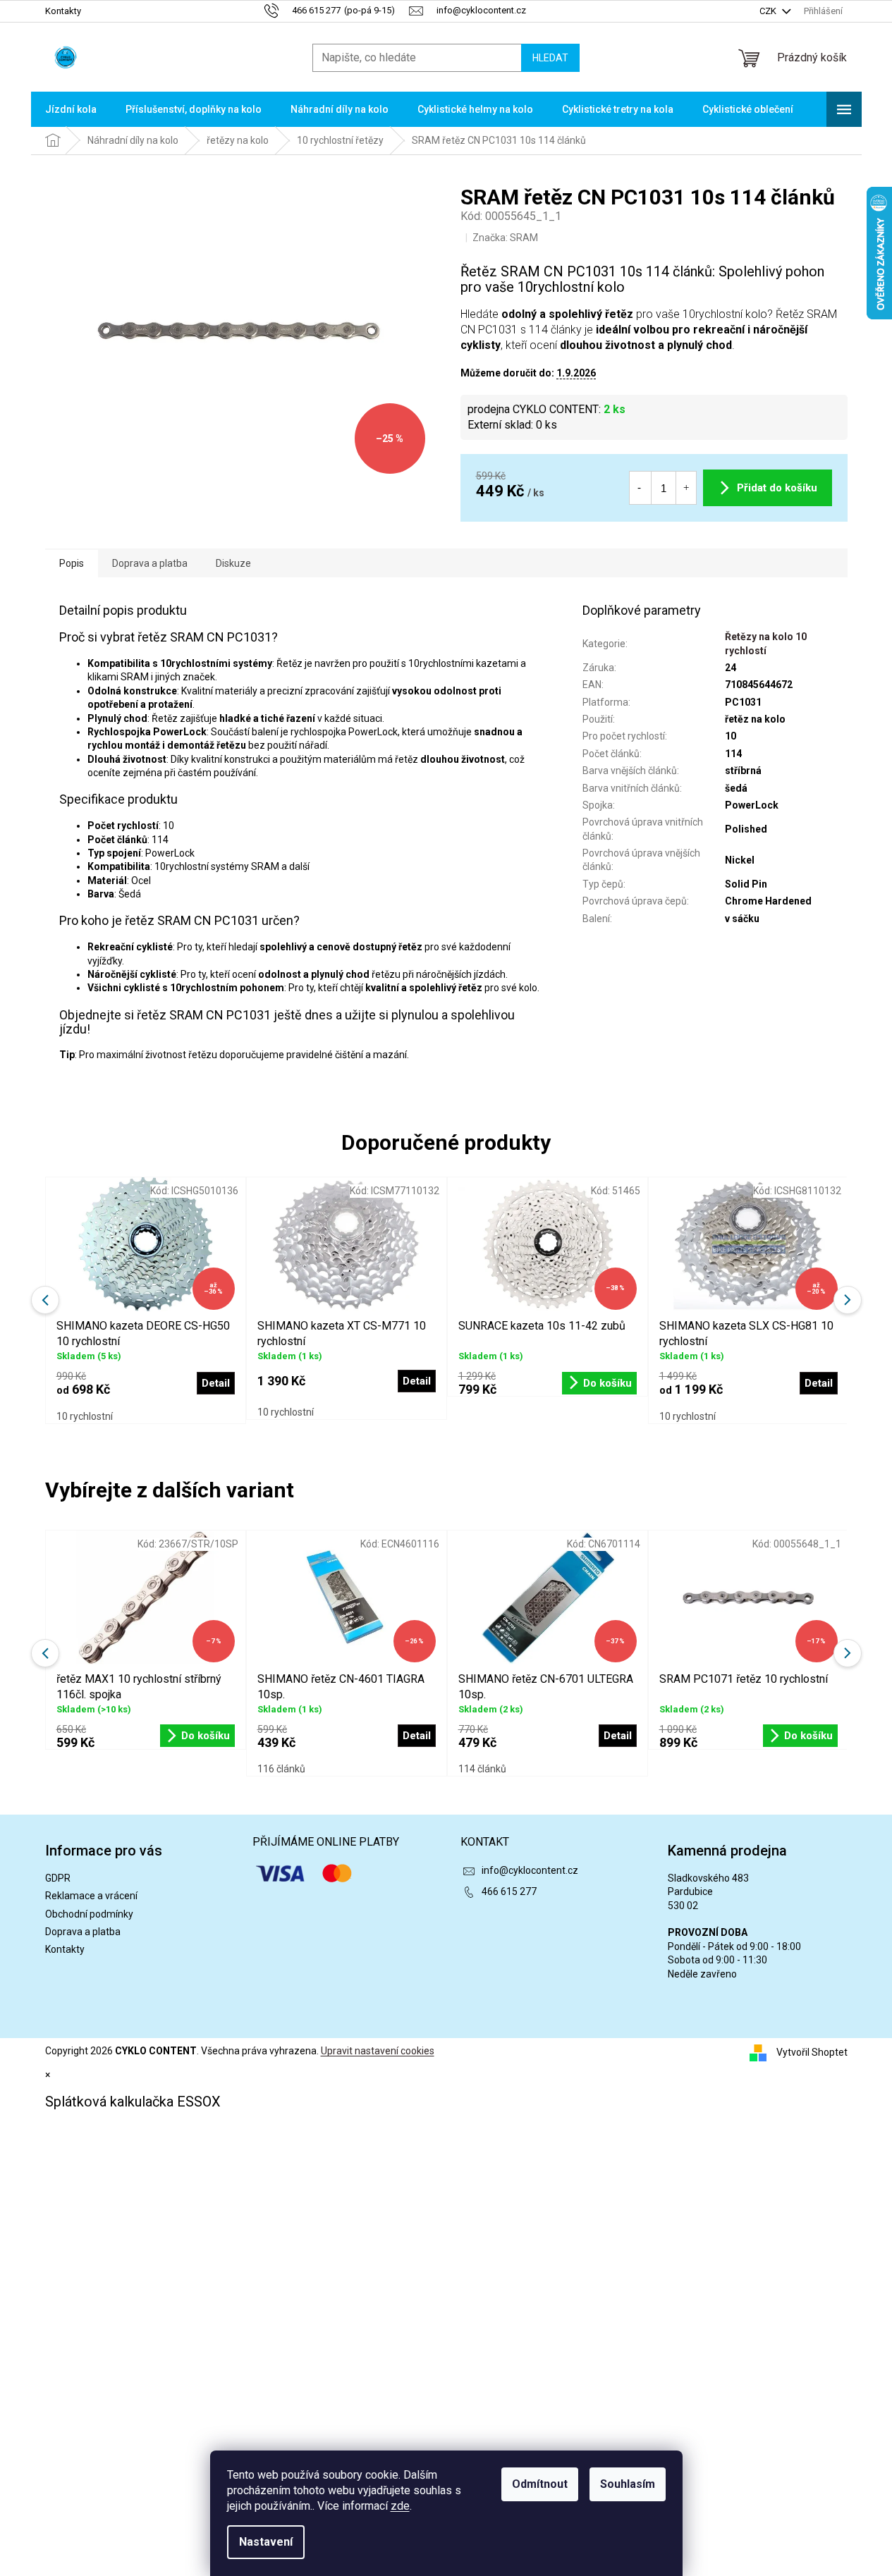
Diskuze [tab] (233, 563)
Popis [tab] (72, 563)
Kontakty (63, 11)
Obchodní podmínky (89, 1914)
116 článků (281, 1769)
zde (400, 2506)
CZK (769, 11)
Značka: (505, 238)
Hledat (550, 58)
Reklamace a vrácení (91, 1896)
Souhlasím (628, 2484)
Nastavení (266, 2542)
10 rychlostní (85, 1416)
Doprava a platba (83, 1932)
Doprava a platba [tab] (150, 563)
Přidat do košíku (777, 488)
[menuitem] (71, 109)
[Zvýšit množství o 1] (686, 488)
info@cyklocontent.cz (530, 1870)
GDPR (58, 1878)
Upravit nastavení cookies (378, 2051)
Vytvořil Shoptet (812, 2052)
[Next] (848, 1653)
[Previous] (45, 1653)
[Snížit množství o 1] (640, 488)
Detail (417, 1736)
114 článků (482, 1769)
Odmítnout (540, 2484)
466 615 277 (509, 1891)
